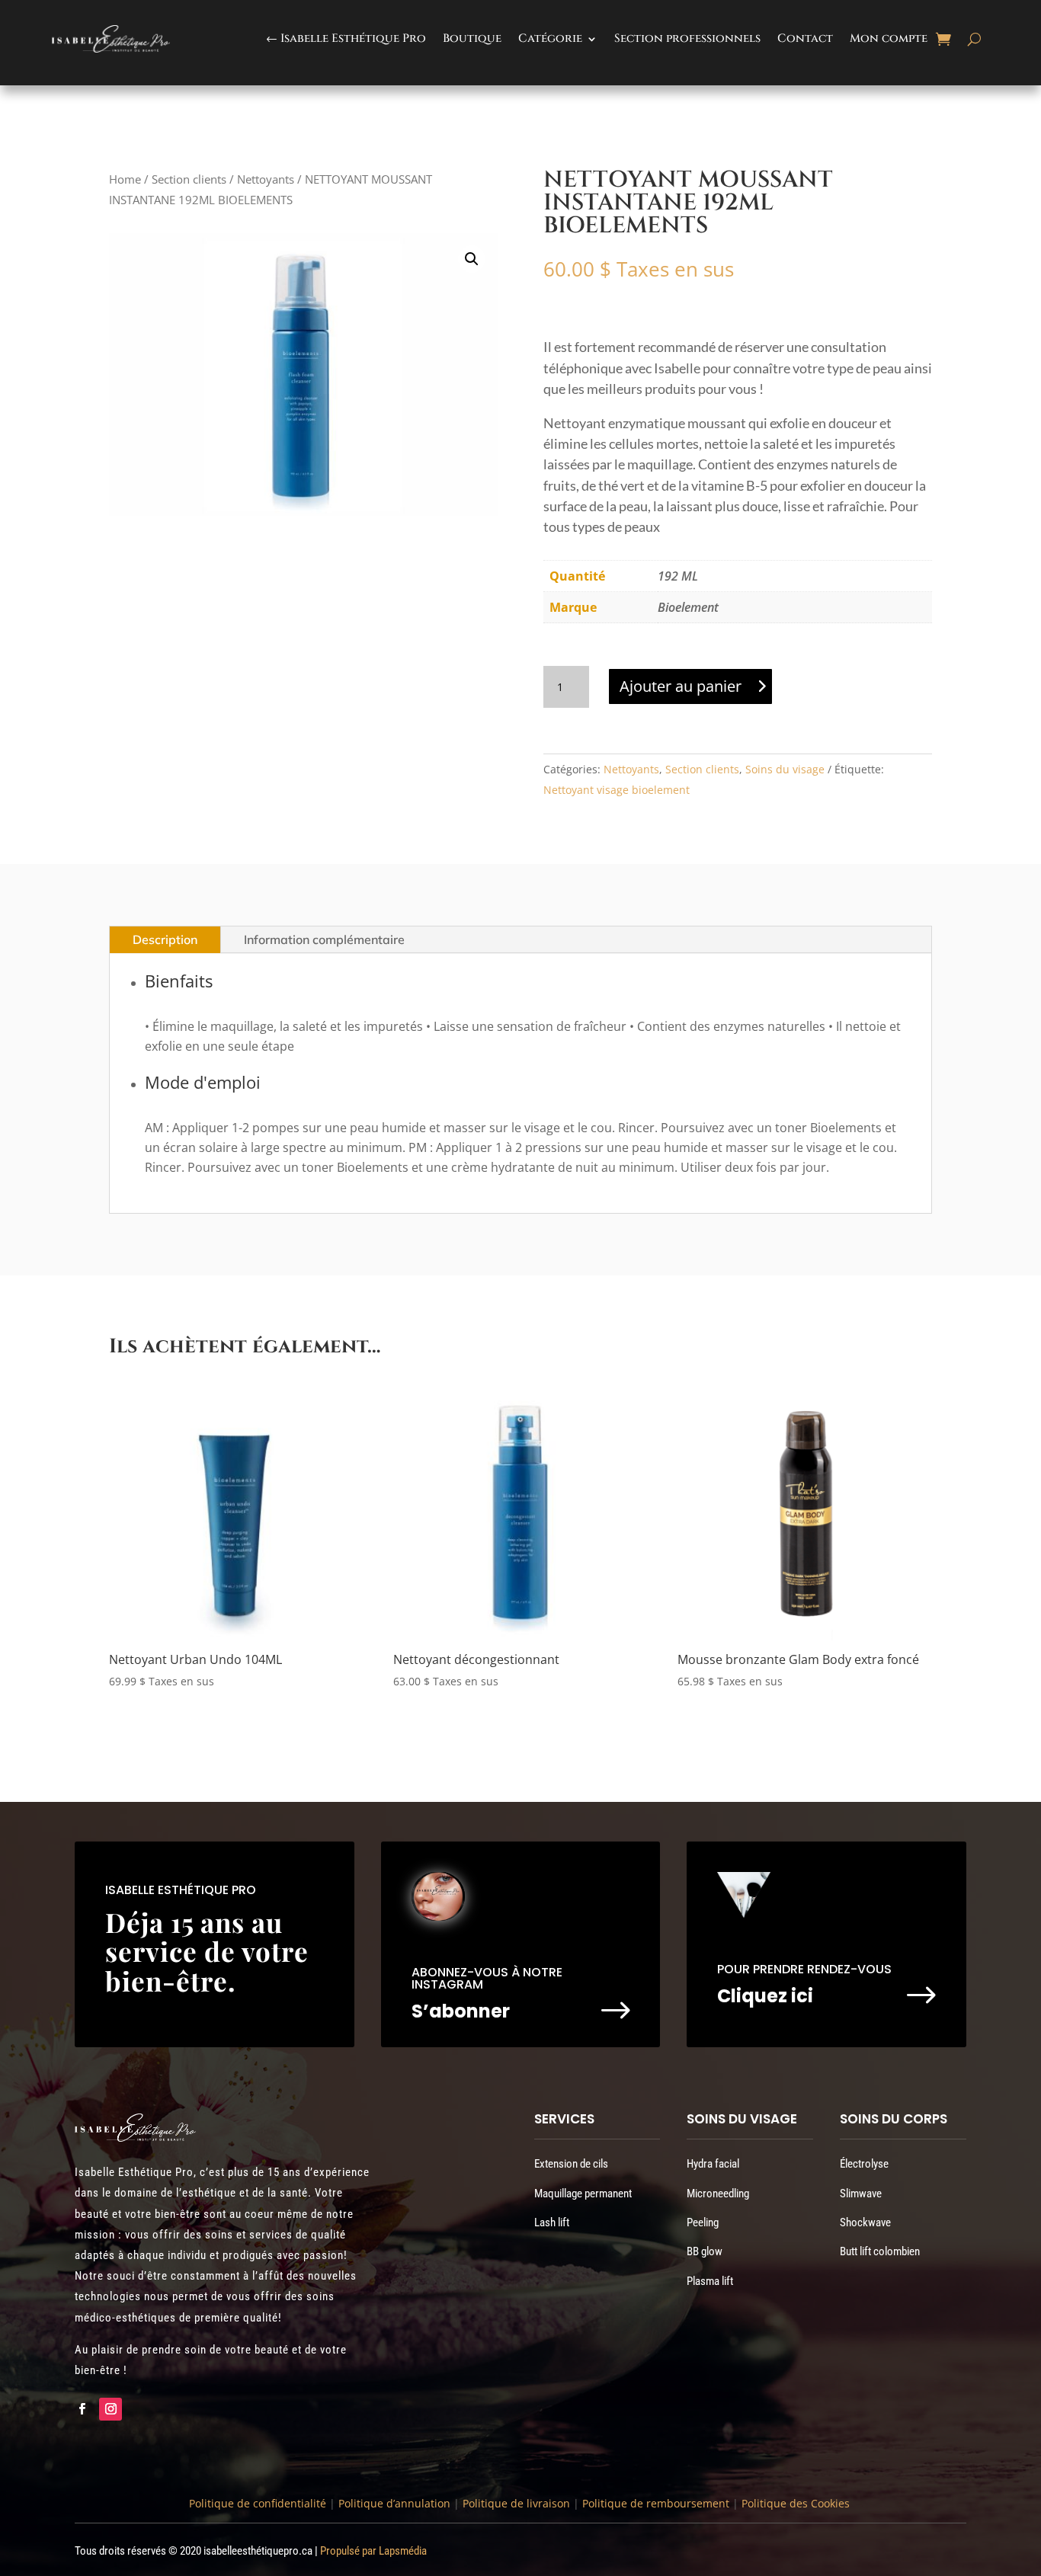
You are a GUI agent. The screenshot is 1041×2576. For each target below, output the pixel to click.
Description (165, 939)
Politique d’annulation (394, 2503)
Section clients (189, 179)
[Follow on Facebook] (82, 2409)
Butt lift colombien (880, 2251)
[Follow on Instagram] (111, 2409)
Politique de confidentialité (258, 2503)
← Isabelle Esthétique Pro (346, 38)
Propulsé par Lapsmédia (373, 2551)
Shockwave (865, 2222)
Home (125, 179)
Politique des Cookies (796, 2503)
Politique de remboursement (656, 2503)
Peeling (703, 2222)
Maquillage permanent (583, 2194)
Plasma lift (710, 2281)
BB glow (705, 2251)
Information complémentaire (324, 939)
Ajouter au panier (681, 686)
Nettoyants (266, 179)
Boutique (472, 38)
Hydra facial (713, 2164)
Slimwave (861, 2194)
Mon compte (889, 38)
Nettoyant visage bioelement (617, 790)
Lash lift (552, 2222)
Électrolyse (864, 2164)
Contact (805, 38)
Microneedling (718, 2194)
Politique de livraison (515, 2503)
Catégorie (550, 38)
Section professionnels (687, 38)
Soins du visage (785, 769)
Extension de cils (571, 2164)
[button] (472, 259)
